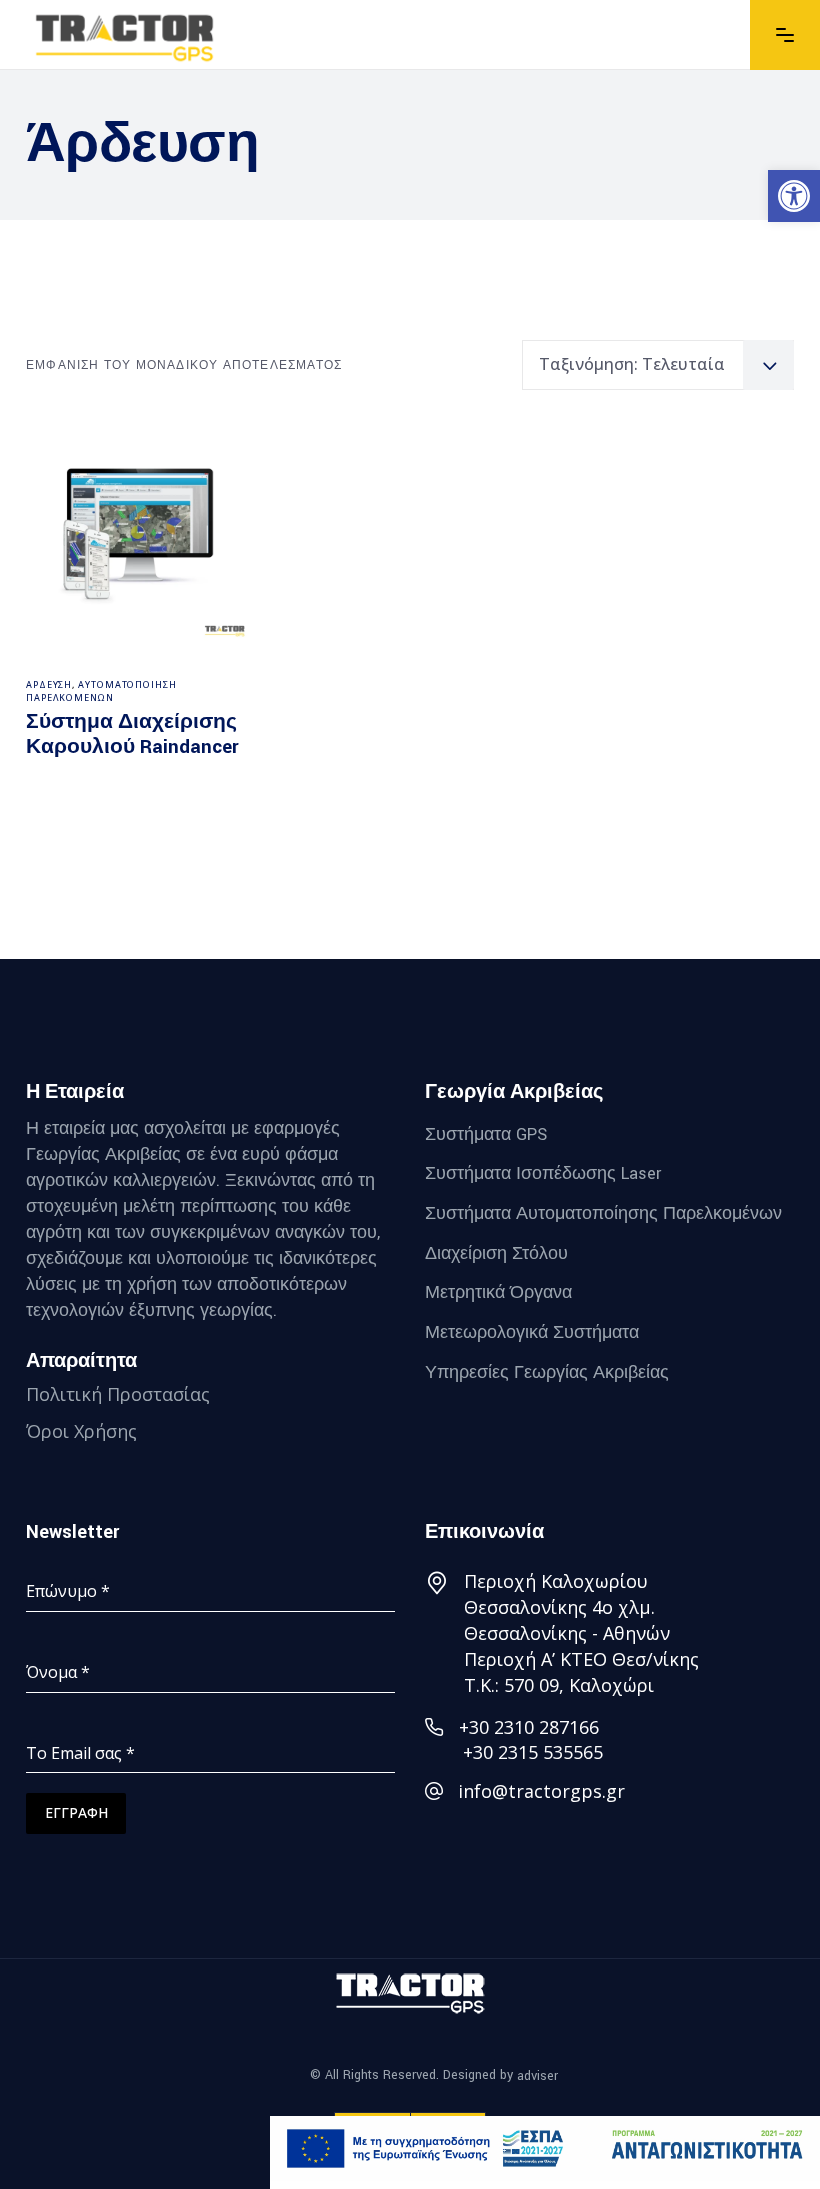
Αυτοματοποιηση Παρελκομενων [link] (101, 691)
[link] (794, 196)
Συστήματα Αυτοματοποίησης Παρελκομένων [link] (603, 1213)
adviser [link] (537, 2075)
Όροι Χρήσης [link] (81, 1431)
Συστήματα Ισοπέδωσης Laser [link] (543, 1173)
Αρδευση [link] (49, 684)
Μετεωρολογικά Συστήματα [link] (532, 1332)
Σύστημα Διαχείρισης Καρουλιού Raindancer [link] (132, 734)
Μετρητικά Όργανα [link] (498, 1292)
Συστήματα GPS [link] (486, 1133)
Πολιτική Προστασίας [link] (118, 1394)
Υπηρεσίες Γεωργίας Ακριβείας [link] (547, 1371)
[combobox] (658, 365)
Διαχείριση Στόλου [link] (496, 1252)
